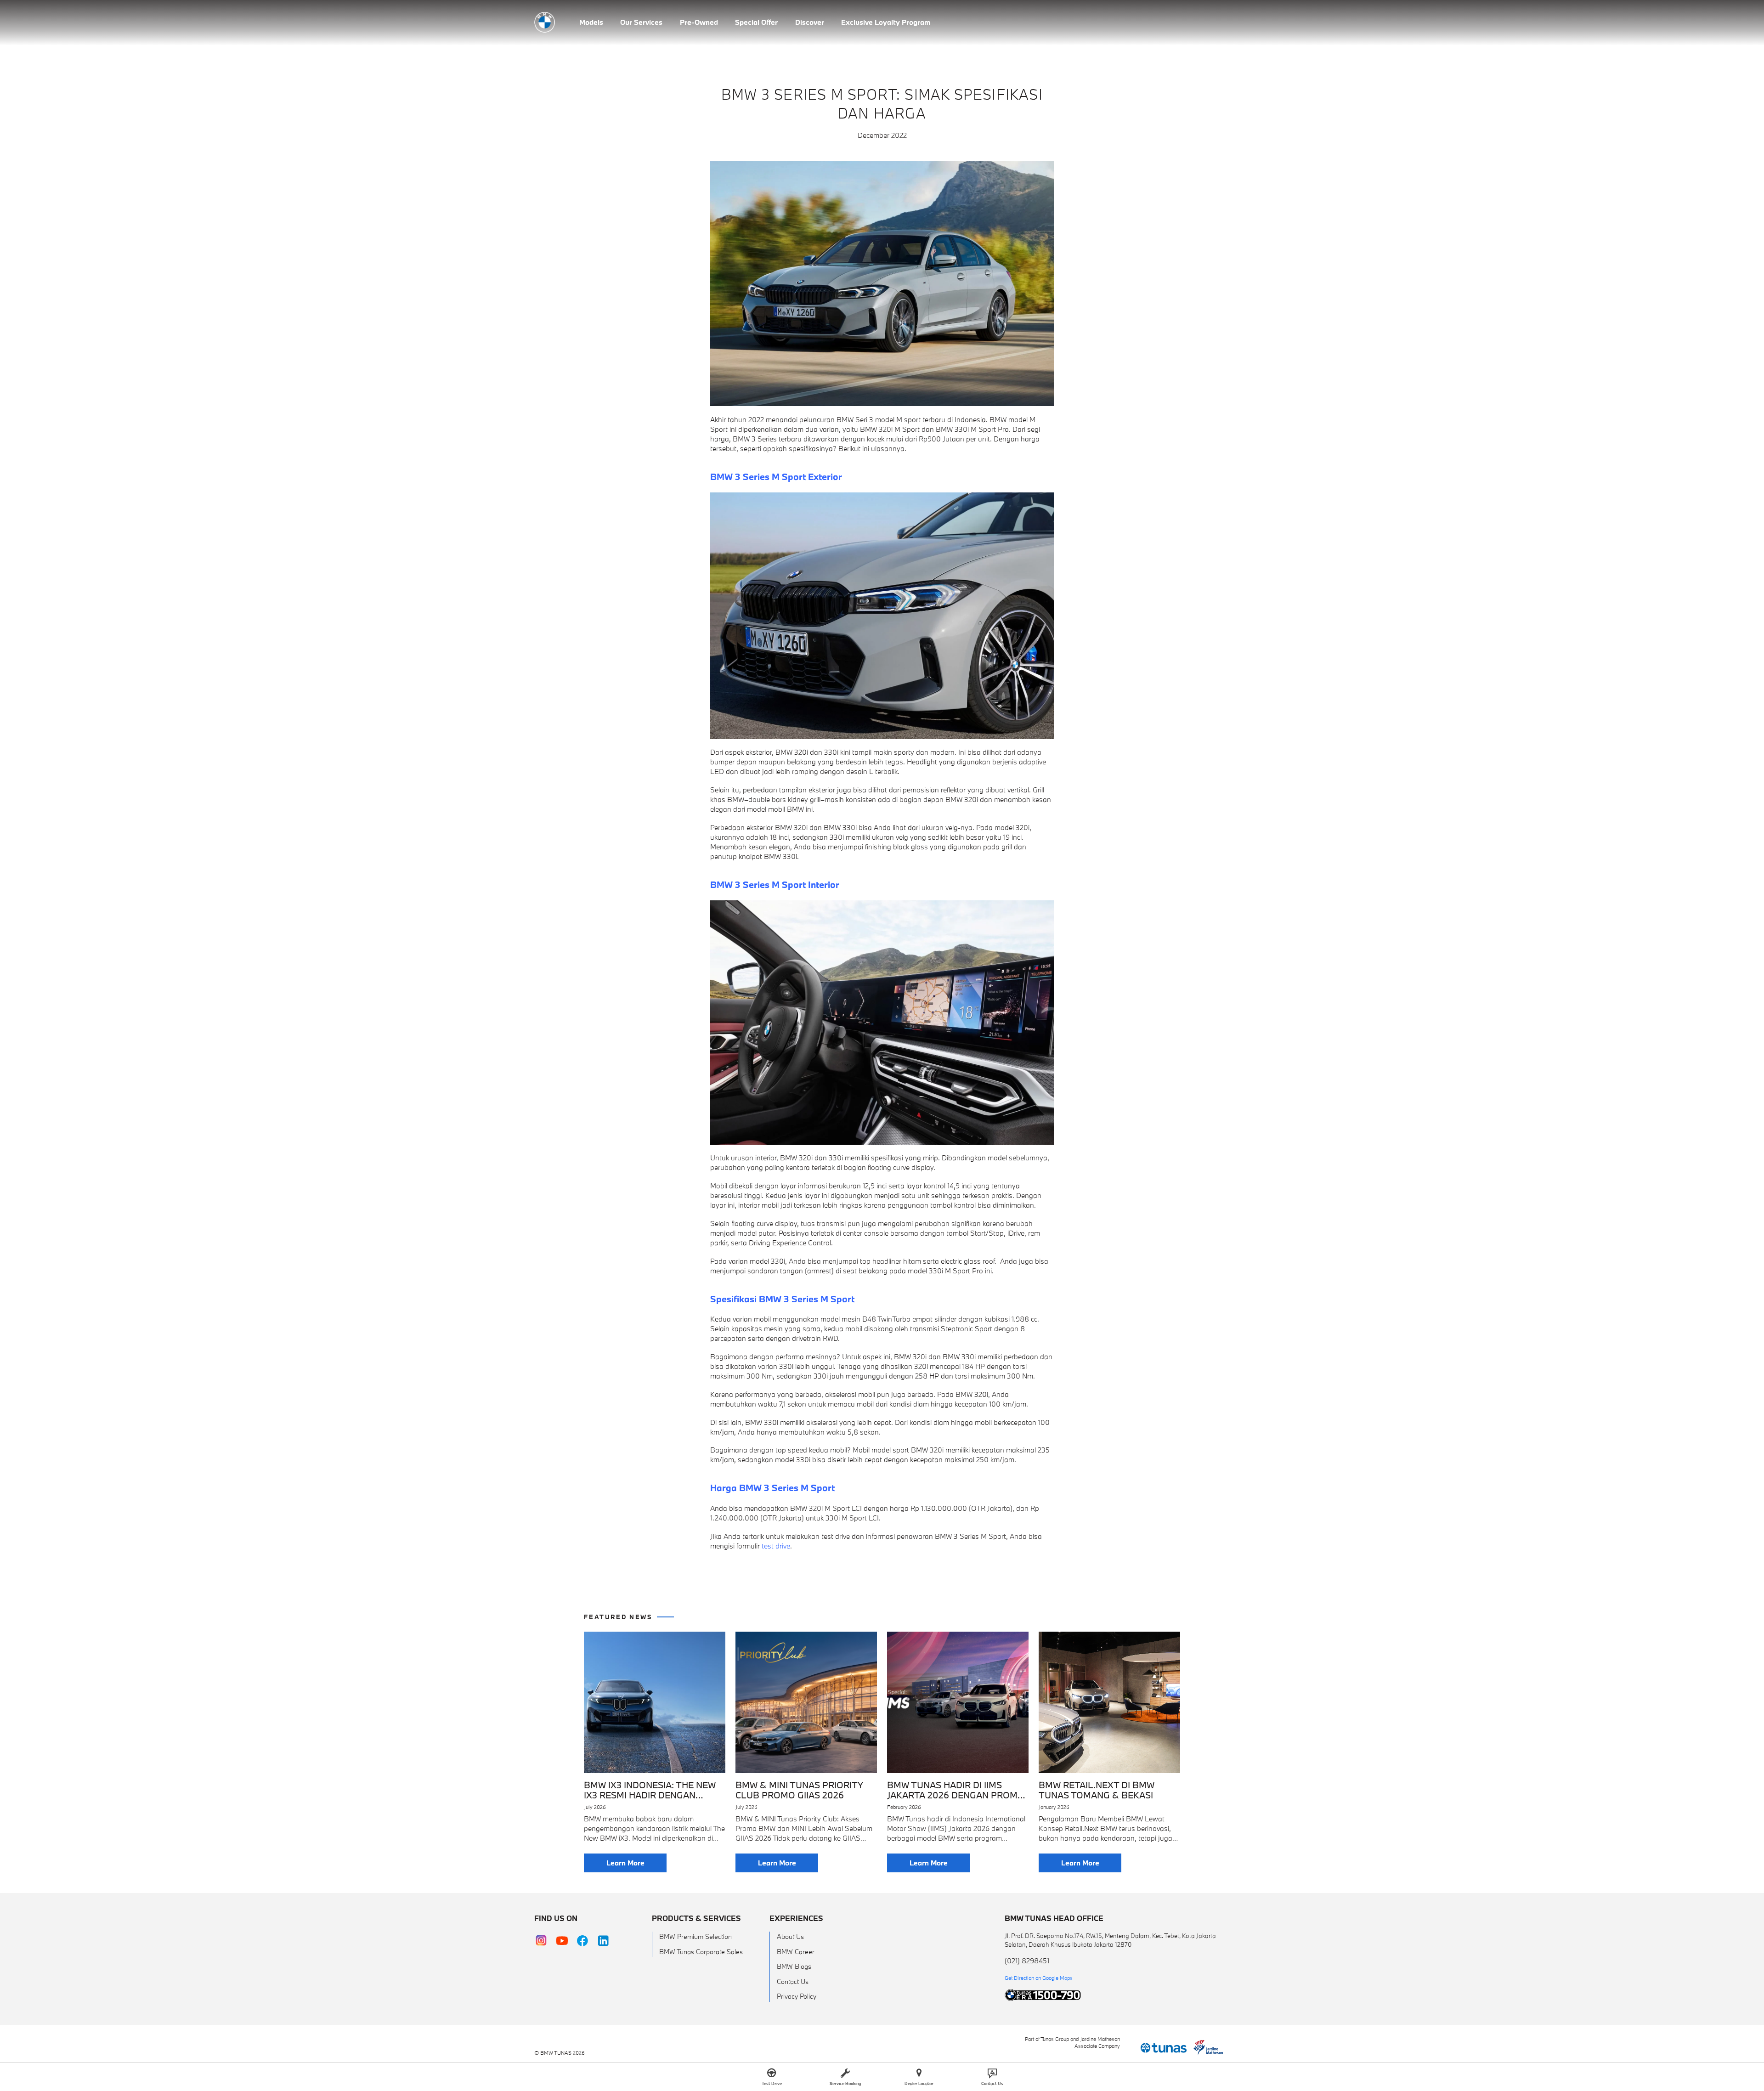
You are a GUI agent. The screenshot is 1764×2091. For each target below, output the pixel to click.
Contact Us (793, 1981)
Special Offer (756, 22)
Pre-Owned (699, 22)
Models (591, 22)
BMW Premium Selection (695, 1936)
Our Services (641, 22)
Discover (810, 22)
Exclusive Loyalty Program (886, 22)
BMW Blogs (794, 1966)
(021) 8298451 (1027, 1961)
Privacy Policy (797, 1996)
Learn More (625, 1863)
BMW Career (796, 1952)
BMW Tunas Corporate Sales (701, 1952)
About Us (790, 1936)
